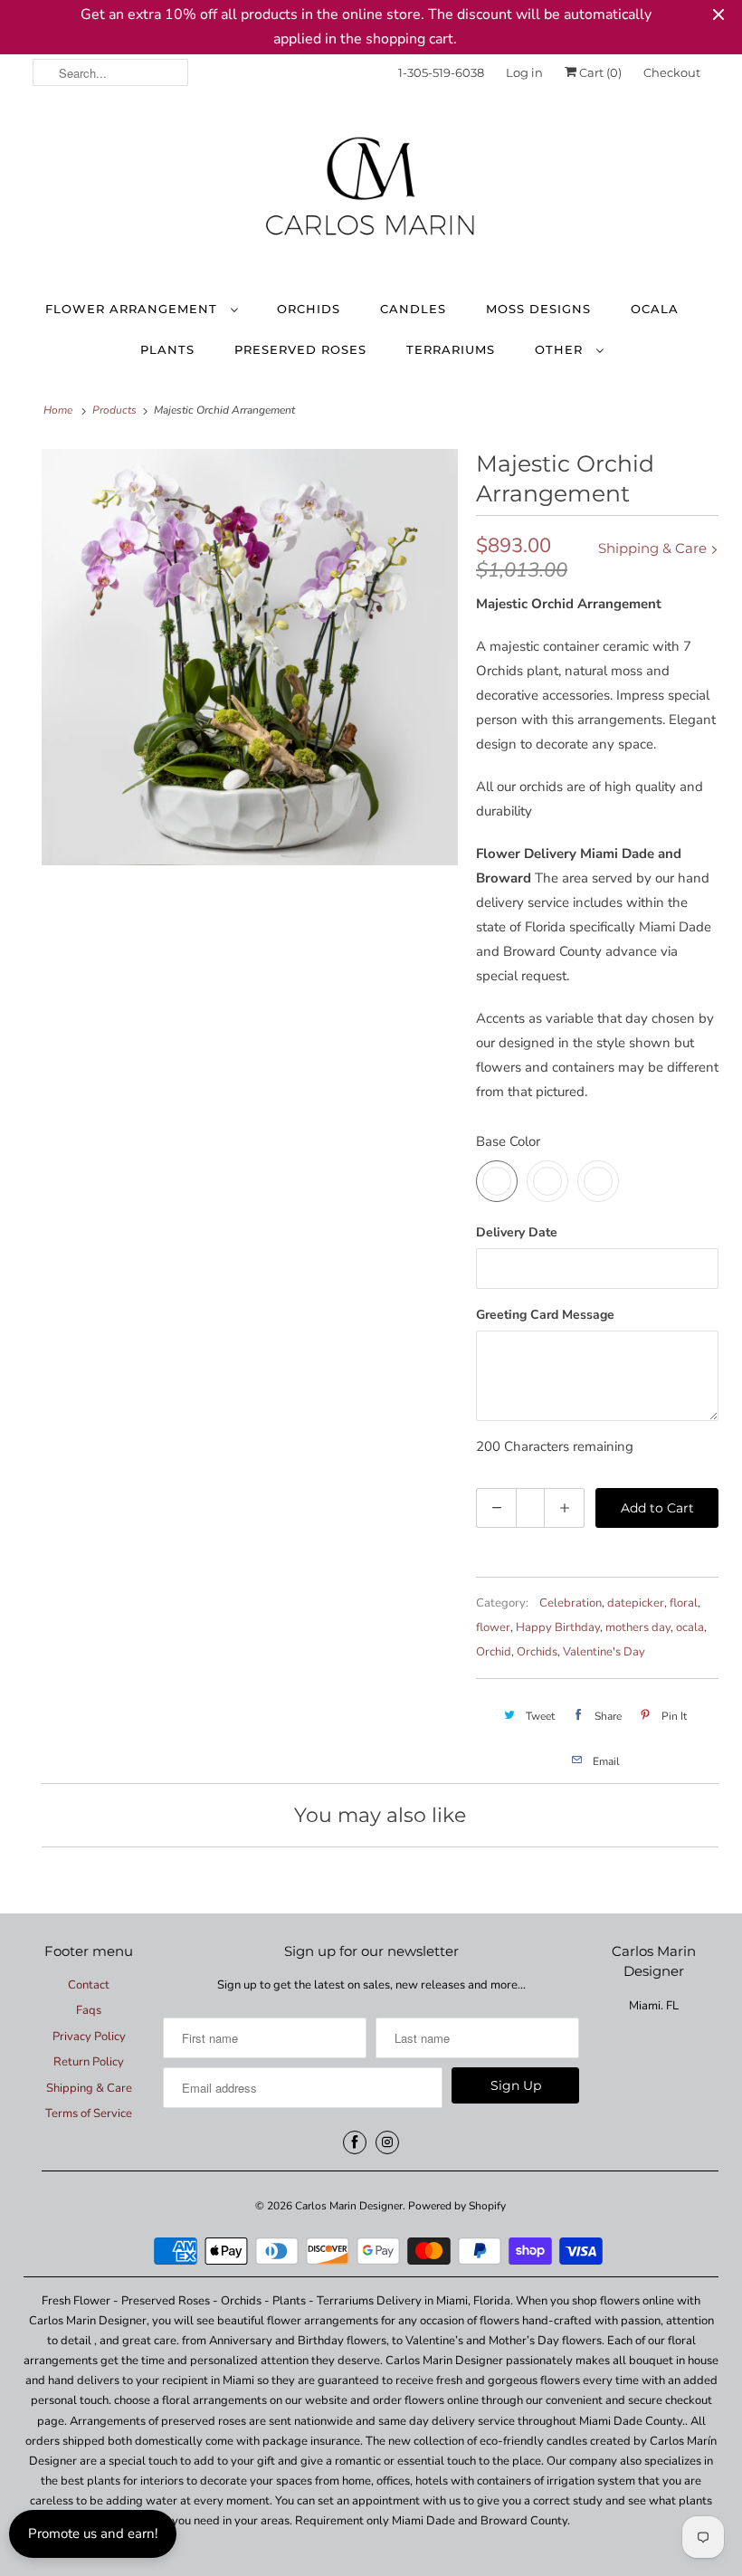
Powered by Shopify (457, 2206)
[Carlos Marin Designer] (371, 194)
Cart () (599, 72)
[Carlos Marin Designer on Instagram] (387, 2142)
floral (684, 1603)
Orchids (309, 309)
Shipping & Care (654, 548)
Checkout (672, 72)
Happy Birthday (558, 1627)
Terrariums (451, 349)
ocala (690, 1627)
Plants (167, 349)
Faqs (89, 2010)
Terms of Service (89, 2113)
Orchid (494, 1652)
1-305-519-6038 (441, 72)
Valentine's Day (604, 1652)
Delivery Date (517, 1232)
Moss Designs (538, 309)
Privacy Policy (89, 2037)
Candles (413, 309)
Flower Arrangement (133, 309)
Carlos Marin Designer (349, 2206)
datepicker (636, 1603)
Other (561, 349)
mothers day (638, 1627)
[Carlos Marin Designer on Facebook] (355, 2142)
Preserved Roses (300, 349)
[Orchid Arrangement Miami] (250, 657)
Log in (524, 72)
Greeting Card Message (545, 1315)
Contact (89, 1985)
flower (493, 1627)
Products (114, 410)
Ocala (655, 309)
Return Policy (89, 2062)
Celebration (571, 1603)
